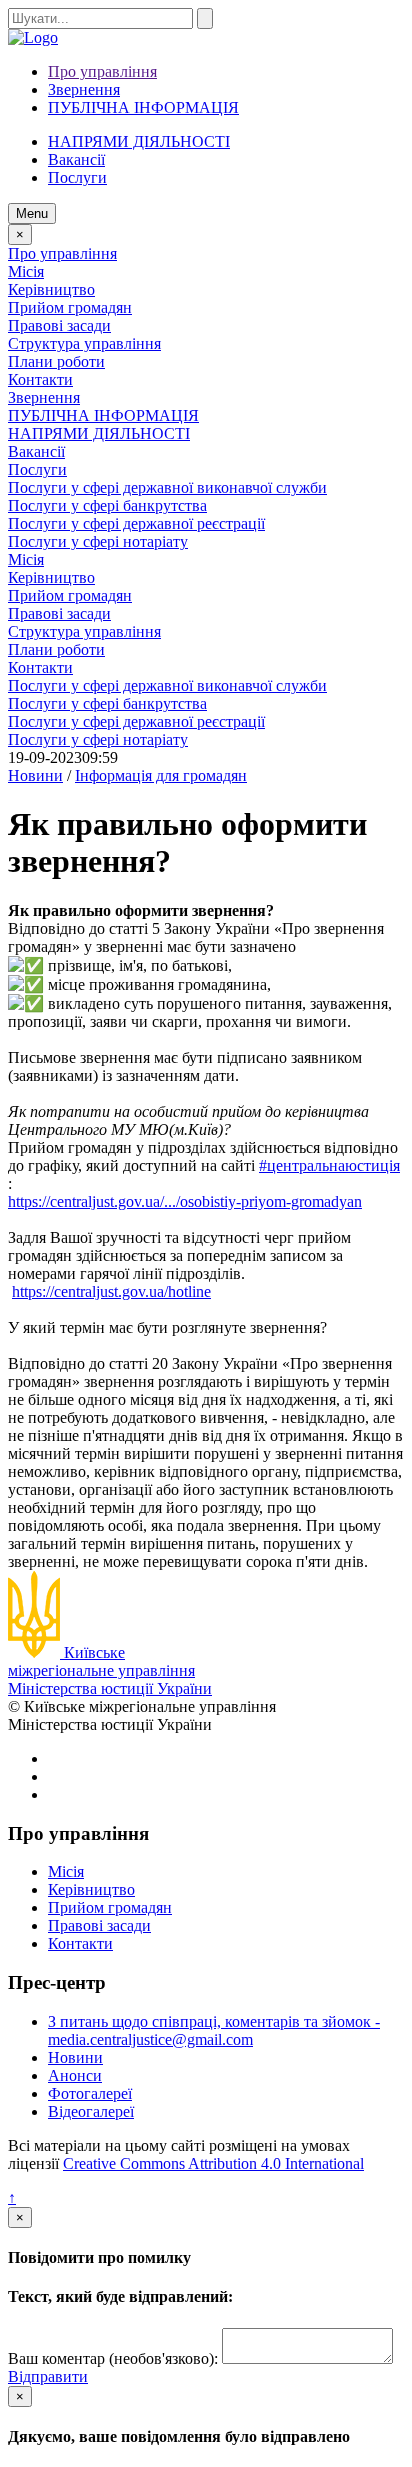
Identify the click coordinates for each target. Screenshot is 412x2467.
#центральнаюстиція (329, 1165)
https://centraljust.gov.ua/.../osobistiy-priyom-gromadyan (185, 1201)
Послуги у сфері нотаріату (98, 541)
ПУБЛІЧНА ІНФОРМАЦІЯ (143, 107)
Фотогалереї (90, 2093)
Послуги (37, 469)
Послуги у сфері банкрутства (107, 505)
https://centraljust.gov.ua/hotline (111, 1291)
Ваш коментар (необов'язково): (113, 2358)
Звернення (84, 89)
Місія (26, 271)
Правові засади (59, 325)
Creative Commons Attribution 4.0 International (213, 2163)
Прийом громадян (70, 307)
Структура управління (84, 343)
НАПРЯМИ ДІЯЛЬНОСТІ (139, 141)
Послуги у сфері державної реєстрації (136, 523)
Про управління (102, 71)
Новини (75, 2057)
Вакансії (76, 159)
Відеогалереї (91, 2111)
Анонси (75, 2075)
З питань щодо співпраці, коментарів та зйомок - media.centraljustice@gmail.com (214, 2030)
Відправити (48, 2376)
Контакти (40, 379)
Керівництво (51, 289)
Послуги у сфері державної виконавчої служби (167, 487)
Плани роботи (56, 361)
